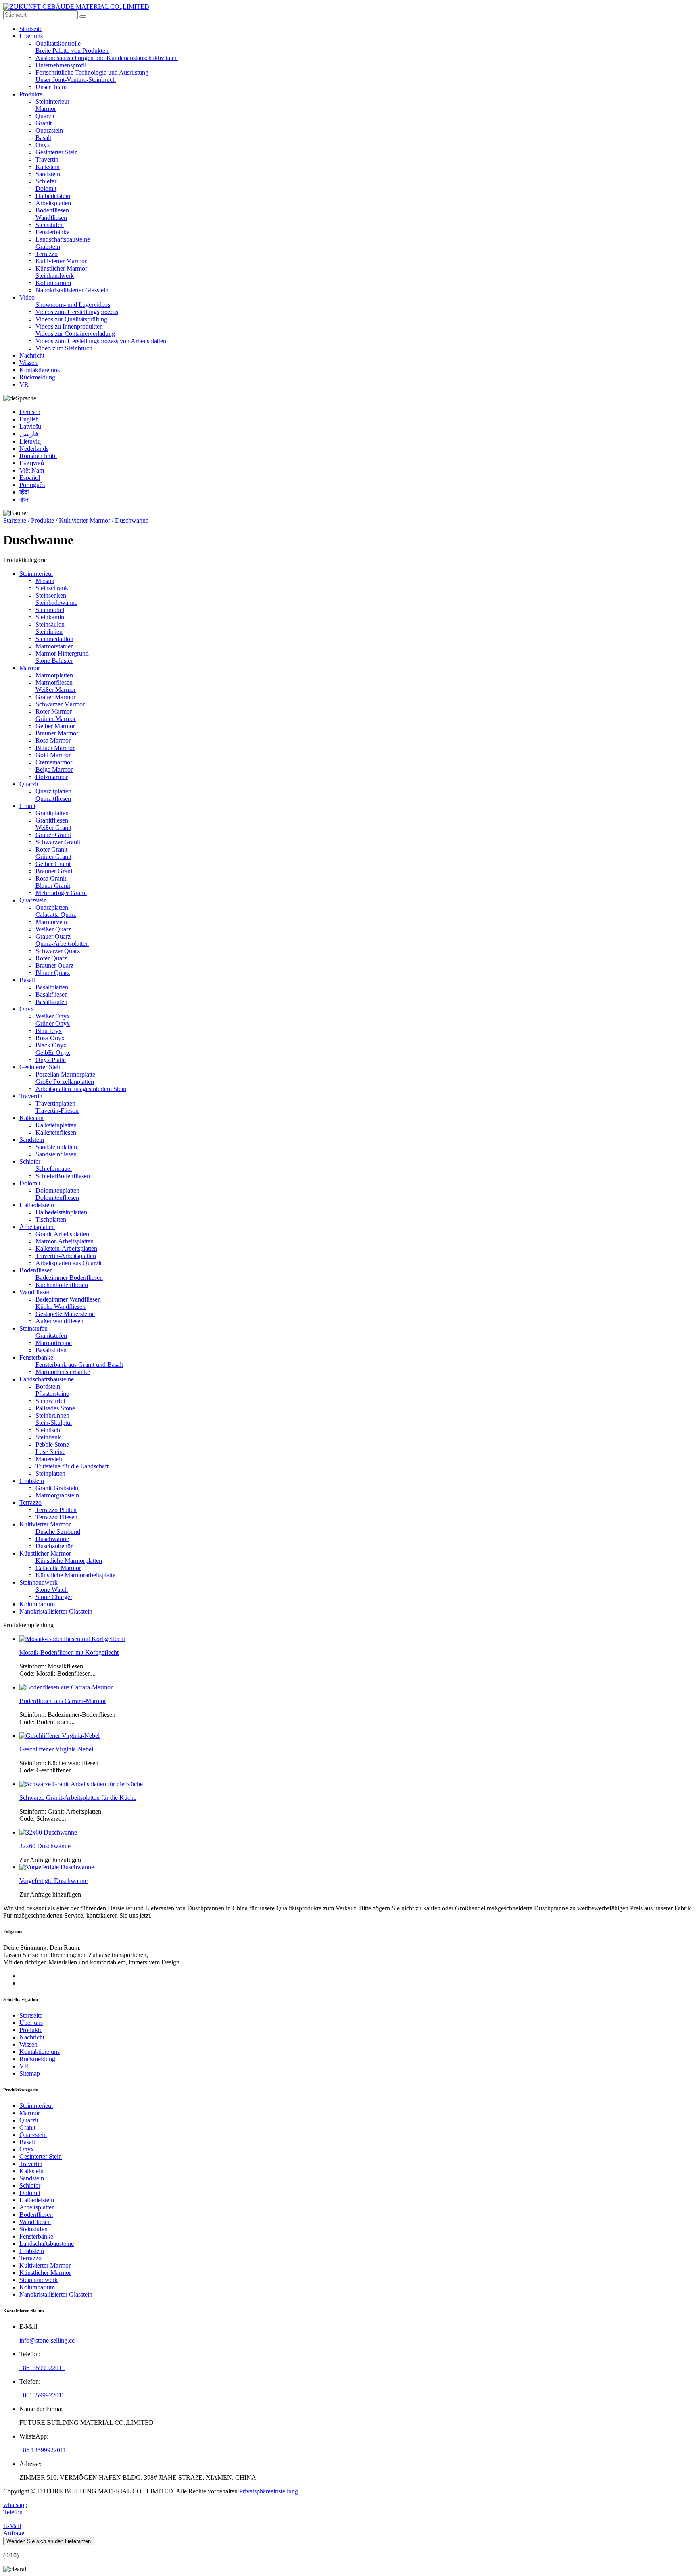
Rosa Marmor (53, 740)
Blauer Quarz (53, 973)
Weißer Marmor (56, 690)
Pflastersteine (52, 1394)
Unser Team (51, 87)
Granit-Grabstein (57, 1488)
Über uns (31, 36)
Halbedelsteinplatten (61, 1212)
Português (32, 485)
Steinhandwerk (55, 276)
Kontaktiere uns (40, 370)
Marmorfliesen (54, 682)
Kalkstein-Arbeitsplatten (66, 1248)
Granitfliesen (52, 820)
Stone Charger (54, 1597)
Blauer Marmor (55, 748)
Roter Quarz (51, 958)
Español (30, 478)
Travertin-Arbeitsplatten (66, 1256)
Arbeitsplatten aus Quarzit (69, 1263)
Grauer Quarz (53, 936)
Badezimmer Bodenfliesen (69, 1278)
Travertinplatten (55, 1103)
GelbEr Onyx (53, 1053)
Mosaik (45, 581)
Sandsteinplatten (56, 1147)
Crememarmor (54, 762)
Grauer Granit (53, 835)
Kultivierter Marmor (61, 261)
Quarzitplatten (53, 791)
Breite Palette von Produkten (72, 51)
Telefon (13, 2512)
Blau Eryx (49, 1031)
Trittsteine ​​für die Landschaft (72, 1466)
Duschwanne (132, 520)
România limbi (38, 456)
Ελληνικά (32, 463)
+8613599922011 (42, 2368)
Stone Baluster (54, 661)
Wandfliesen (51, 218)
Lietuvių (30, 441)
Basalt (43, 138)
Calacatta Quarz (56, 915)
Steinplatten (50, 1473)
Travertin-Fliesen (57, 1111)
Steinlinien (49, 632)
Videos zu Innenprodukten (69, 326)
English (29, 419)
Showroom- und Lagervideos (73, 305)
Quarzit (45, 116)
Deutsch (30, 412)
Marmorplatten (54, 675)
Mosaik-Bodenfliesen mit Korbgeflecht (69, 1652)
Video (27, 297)
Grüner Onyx (53, 1024)
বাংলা (24, 499)
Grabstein (48, 247)
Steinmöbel (50, 610)
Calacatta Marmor (58, 1568)
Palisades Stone (55, 1408)
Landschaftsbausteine (63, 239)
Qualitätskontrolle (58, 43)
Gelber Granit (53, 864)
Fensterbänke (52, 232)
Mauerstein (50, 1459)
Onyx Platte (51, 1060)
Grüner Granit (53, 857)
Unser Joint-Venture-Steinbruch (76, 80)
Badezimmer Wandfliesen (68, 1299)
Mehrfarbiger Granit (61, 893)
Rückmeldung (37, 377)
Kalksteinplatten (56, 1125)
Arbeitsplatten (53, 203)
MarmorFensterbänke (63, 1372)
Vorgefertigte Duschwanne (53, 1881)
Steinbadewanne (56, 603)
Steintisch (48, 1430)
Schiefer (46, 181)
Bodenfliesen (52, 210)
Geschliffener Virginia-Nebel (56, 1749)
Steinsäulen (50, 624)
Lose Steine (50, 1452)
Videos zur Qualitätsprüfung (71, 319)
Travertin (47, 159)
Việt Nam (32, 470)
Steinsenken (51, 595)
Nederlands (34, 449)
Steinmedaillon (54, 639)
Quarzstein (49, 130)
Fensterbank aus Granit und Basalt (79, 1365)
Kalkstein (48, 167)
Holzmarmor (52, 777)
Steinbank (48, 1437)
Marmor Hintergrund (62, 653)
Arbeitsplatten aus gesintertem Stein (81, 1089)
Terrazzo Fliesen (56, 1517)
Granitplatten (52, 813)
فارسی (29, 434)
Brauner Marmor (57, 733)
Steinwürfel (50, 1401)
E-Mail (12, 2526)
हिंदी (24, 492)
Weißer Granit (53, 828)
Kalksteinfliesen (56, 1132)
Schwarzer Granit (58, 842)
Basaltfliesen (52, 994)
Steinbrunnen (52, 1415)
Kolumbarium (53, 283)
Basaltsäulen (51, 1002)
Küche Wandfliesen (61, 1307)
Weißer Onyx (53, 1016)
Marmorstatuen (55, 646)
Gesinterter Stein (57, 152)
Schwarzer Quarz (58, 951)
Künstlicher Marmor (61, 268)
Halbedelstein (53, 196)
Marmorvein (51, 922)
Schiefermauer (54, 1169)
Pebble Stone (52, 1444)
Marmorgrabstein (57, 1495)
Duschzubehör (54, 1546)
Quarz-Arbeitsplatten (62, 944)
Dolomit (46, 188)
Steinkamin (50, 617)
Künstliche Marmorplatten (69, 1561)
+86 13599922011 (43, 2450)
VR (24, 384)
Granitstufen (51, 1336)
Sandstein (48, 174)
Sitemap (30, 2073)
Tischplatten (51, 1219)
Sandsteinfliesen (56, 1154)
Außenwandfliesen (59, 1321)
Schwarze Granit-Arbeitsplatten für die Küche (78, 1798)
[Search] (83, 17)
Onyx (43, 145)
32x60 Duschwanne (45, 1846)
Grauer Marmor (55, 697)
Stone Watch (52, 1590)
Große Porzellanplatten (65, 1082)
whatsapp (15, 2505)
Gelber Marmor (55, 726)
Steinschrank (52, 588)
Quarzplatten (52, 907)
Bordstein (48, 1386)
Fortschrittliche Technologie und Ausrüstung (92, 72)
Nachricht (32, 355)
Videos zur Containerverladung (75, 334)
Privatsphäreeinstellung (269, 2491)
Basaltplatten (52, 987)
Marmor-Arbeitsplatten (65, 1241)
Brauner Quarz (54, 965)
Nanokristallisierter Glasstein (72, 290)
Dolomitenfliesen (57, 1198)
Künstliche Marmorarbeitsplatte (75, 1575)
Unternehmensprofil (61, 65)
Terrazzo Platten (56, 1510)
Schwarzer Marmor (60, 704)
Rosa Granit (51, 878)
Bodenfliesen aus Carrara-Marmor (63, 1701)
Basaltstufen (51, 1350)
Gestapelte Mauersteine (65, 1314)
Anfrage (14, 2533)
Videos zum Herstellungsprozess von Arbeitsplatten (101, 341)
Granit (44, 123)
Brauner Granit (55, 871)
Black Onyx (51, 1045)
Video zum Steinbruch (64, 348)
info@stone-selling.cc (47, 2340)
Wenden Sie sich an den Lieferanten (49, 2541)
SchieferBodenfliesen (63, 1176)
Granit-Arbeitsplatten (62, 1234)
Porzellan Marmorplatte (65, 1074)
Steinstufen (50, 225)
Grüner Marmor (56, 719)
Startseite (31, 29)
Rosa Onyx (50, 1038)
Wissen (28, 363)
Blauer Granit (53, 886)
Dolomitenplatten (57, 1190)
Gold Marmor (53, 755)
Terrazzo (47, 254)
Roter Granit (51, 849)
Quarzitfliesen (53, 799)
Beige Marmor (54, 769)
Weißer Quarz (53, 929)
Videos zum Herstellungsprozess (77, 312)
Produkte (31, 94)
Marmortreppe (54, 1343)
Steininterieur (52, 101)
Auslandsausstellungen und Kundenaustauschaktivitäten (107, 58)
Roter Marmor (54, 711)
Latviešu (30, 426)
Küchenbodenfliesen (62, 1285)
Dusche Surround (58, 1532)
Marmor (46, 109)
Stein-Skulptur (54, 1423)
